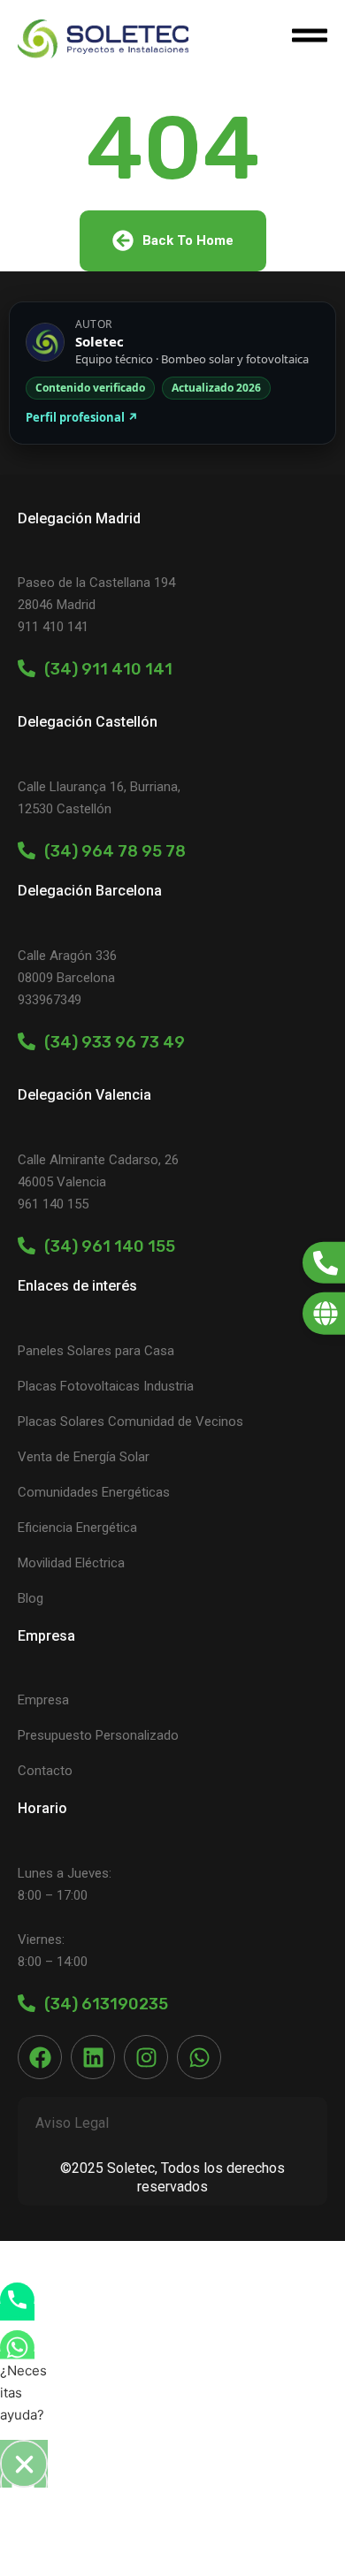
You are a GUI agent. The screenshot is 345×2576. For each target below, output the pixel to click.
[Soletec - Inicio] (103, 38)
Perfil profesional (82, 417)
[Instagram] (146, 2057)
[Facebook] (40, 2057)
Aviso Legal (72, 2123)
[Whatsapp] (199, 2057)
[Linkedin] (93, 2057)
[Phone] (17, 2312)
